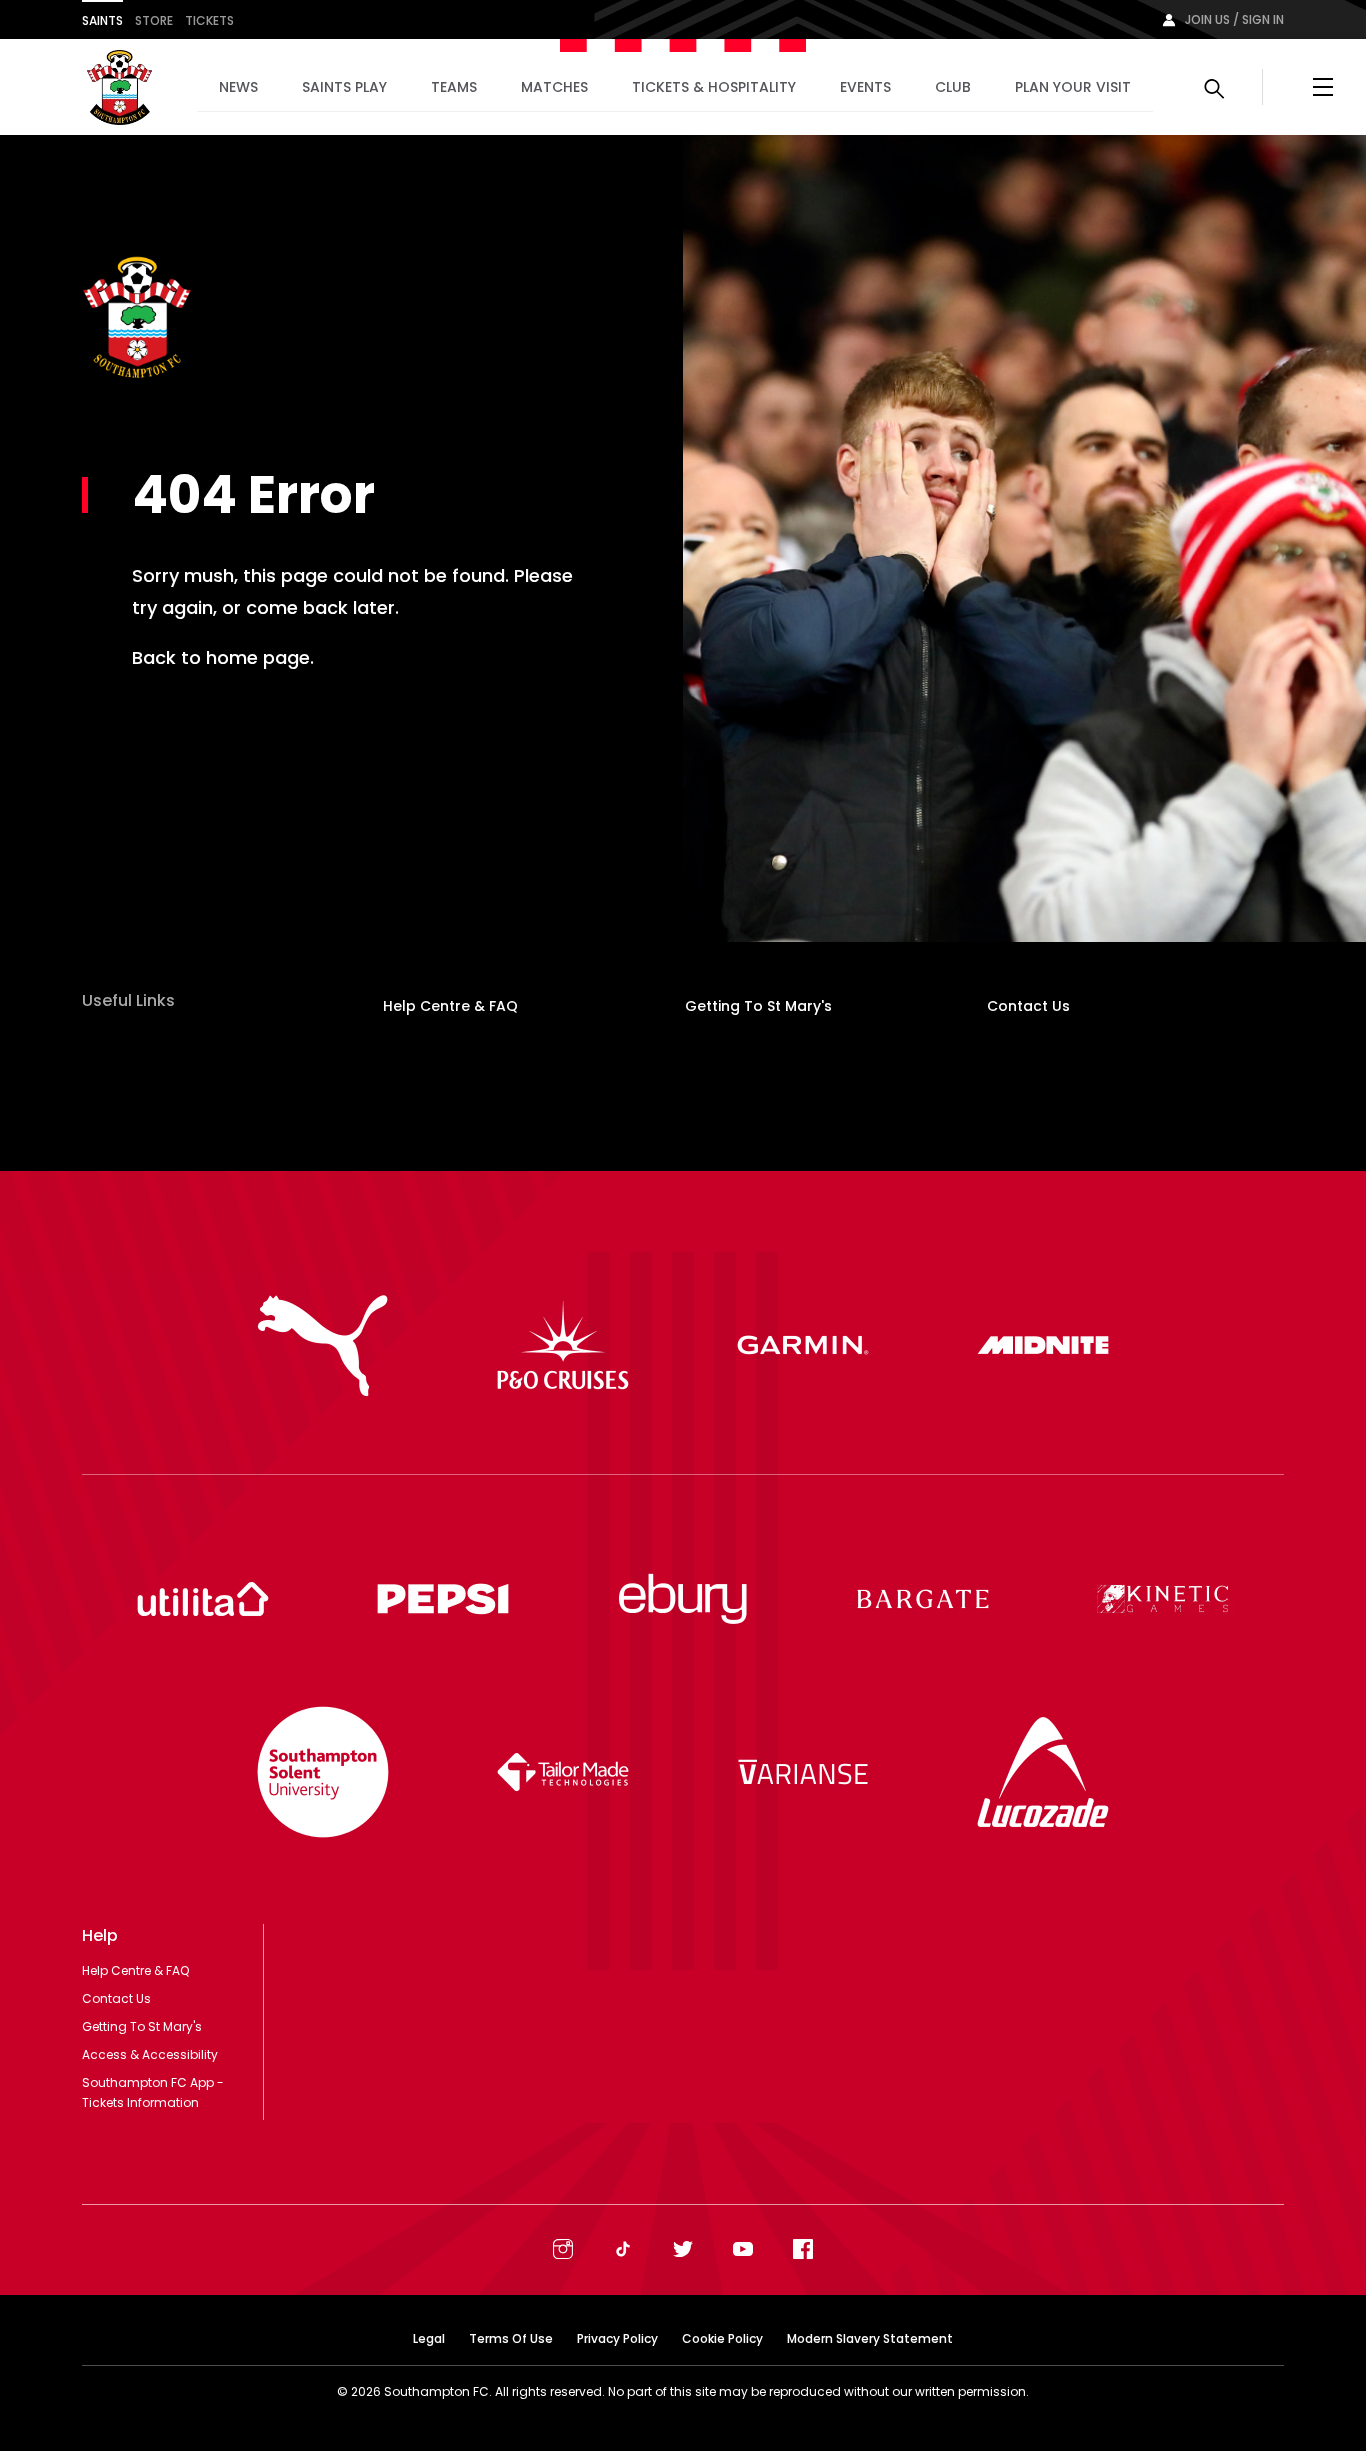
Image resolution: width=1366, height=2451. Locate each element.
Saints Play (344, 87)
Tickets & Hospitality (714, 87)
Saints (102, 20)
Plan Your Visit (1073, 87)
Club (953, 87)
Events (865, 87)
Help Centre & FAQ (450, 1006)
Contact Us (1028, 1006)
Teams (454, 87)
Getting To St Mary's (758, 1006)
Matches (554, 87)
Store (154, 20)
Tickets (209, 20)
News (238, 87)
